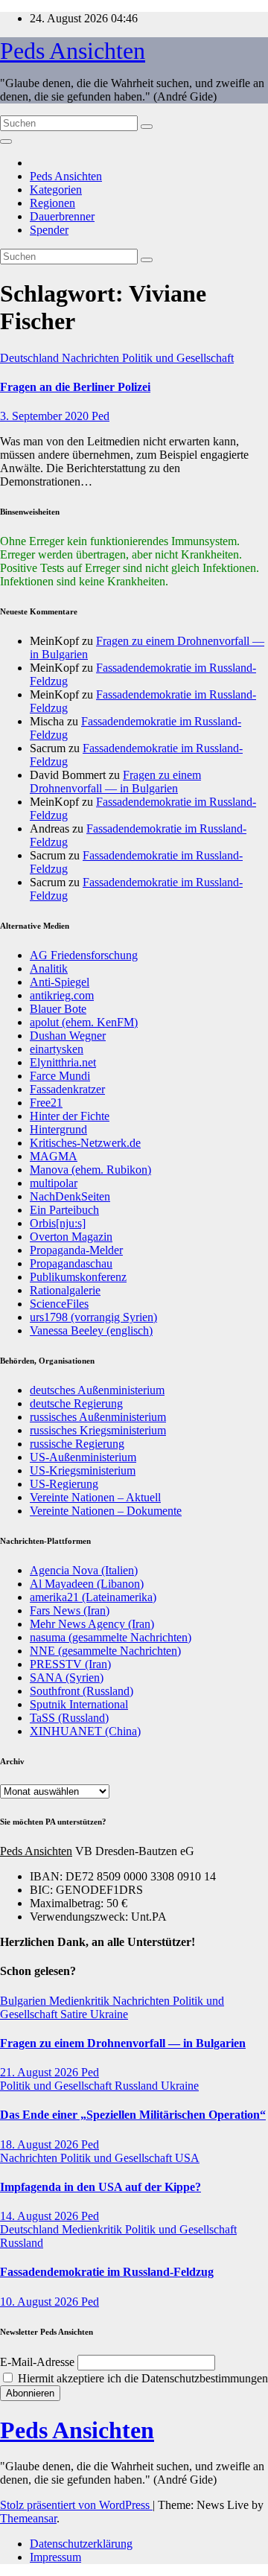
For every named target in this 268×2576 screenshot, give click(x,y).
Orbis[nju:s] (58, 1223)
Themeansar (28, 2518)
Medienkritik (81, 2001)
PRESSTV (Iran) (70, 1664)
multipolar (54, 1183)
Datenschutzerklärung (81, 2544)
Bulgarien (25, 2001)
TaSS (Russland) (69, 1718)
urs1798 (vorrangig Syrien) (93, 1317)
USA (187, 2158)
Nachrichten (92, 358)
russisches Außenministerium (98, 1417)
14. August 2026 (41, 2216)
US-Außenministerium (83, 1457)
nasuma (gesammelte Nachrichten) (111, 1637)
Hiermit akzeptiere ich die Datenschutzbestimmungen (141, 2378)
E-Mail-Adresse (37, 2362)
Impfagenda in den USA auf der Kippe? (100, 2187)
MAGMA (54, 1156)
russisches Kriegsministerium (98, 1430)
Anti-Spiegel (60, 982)
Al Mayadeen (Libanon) (87, 1584)
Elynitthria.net (63, 1062)
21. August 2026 (41, 2072)
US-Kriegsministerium (83, 1470)
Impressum (55, 2557)
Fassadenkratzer (67, 1089)
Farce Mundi (60, 1076)
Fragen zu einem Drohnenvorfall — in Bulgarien (115, 782)
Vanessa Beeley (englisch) (91, 1330)
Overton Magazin (71, 1237)
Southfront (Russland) (82, 1691)
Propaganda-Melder (76, 1250)
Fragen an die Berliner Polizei (75, 387)
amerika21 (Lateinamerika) (93, 1597)
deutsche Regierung (76, 1403)
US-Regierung (64, 1484)
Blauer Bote (58, 1009)
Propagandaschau (71, 1263)
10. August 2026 (41, 2302)
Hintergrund (58, 1129)
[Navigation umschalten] (6, 141)
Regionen (52, 203)
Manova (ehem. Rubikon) (90, 1170)
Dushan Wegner (68, 1036)
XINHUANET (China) (85, 1731)
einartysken (57, 1049)
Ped (100, 416)
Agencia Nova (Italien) (84, 1570)
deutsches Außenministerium (97, 1390)
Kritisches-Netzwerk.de (85, 1143)
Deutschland (31, 358)
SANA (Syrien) (67, 1677)
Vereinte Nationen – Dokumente (106, 1511)
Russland (138, 2086)
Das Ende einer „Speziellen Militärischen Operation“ (133, 2115)
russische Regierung (77, 1444)
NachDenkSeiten (70, 1196)
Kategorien (56, 190)
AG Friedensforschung (84, 955)
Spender (49, 230)
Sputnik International (79, 1704)
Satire (75, 2014)
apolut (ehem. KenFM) (84, 1022)
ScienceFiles (59, 1304)
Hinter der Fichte (70, 1116)
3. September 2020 (46, 416)
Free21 (46, 1103)
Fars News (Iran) (70, 1610)
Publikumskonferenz (78, 1277)
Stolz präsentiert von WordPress (76, 2505)
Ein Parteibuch (64, 1210)
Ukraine (109, 2014)
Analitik (49, 969)
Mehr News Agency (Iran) (92, 1624)
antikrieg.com (62, 995)
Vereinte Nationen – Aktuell (95, 1497)
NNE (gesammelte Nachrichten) (105, 1651)
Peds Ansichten (73, 51)
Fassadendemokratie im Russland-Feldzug (107, 2272)
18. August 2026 (41, 2144)
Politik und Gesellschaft (178, 358)
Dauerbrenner (62, 216)
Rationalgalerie (65, 1290)
